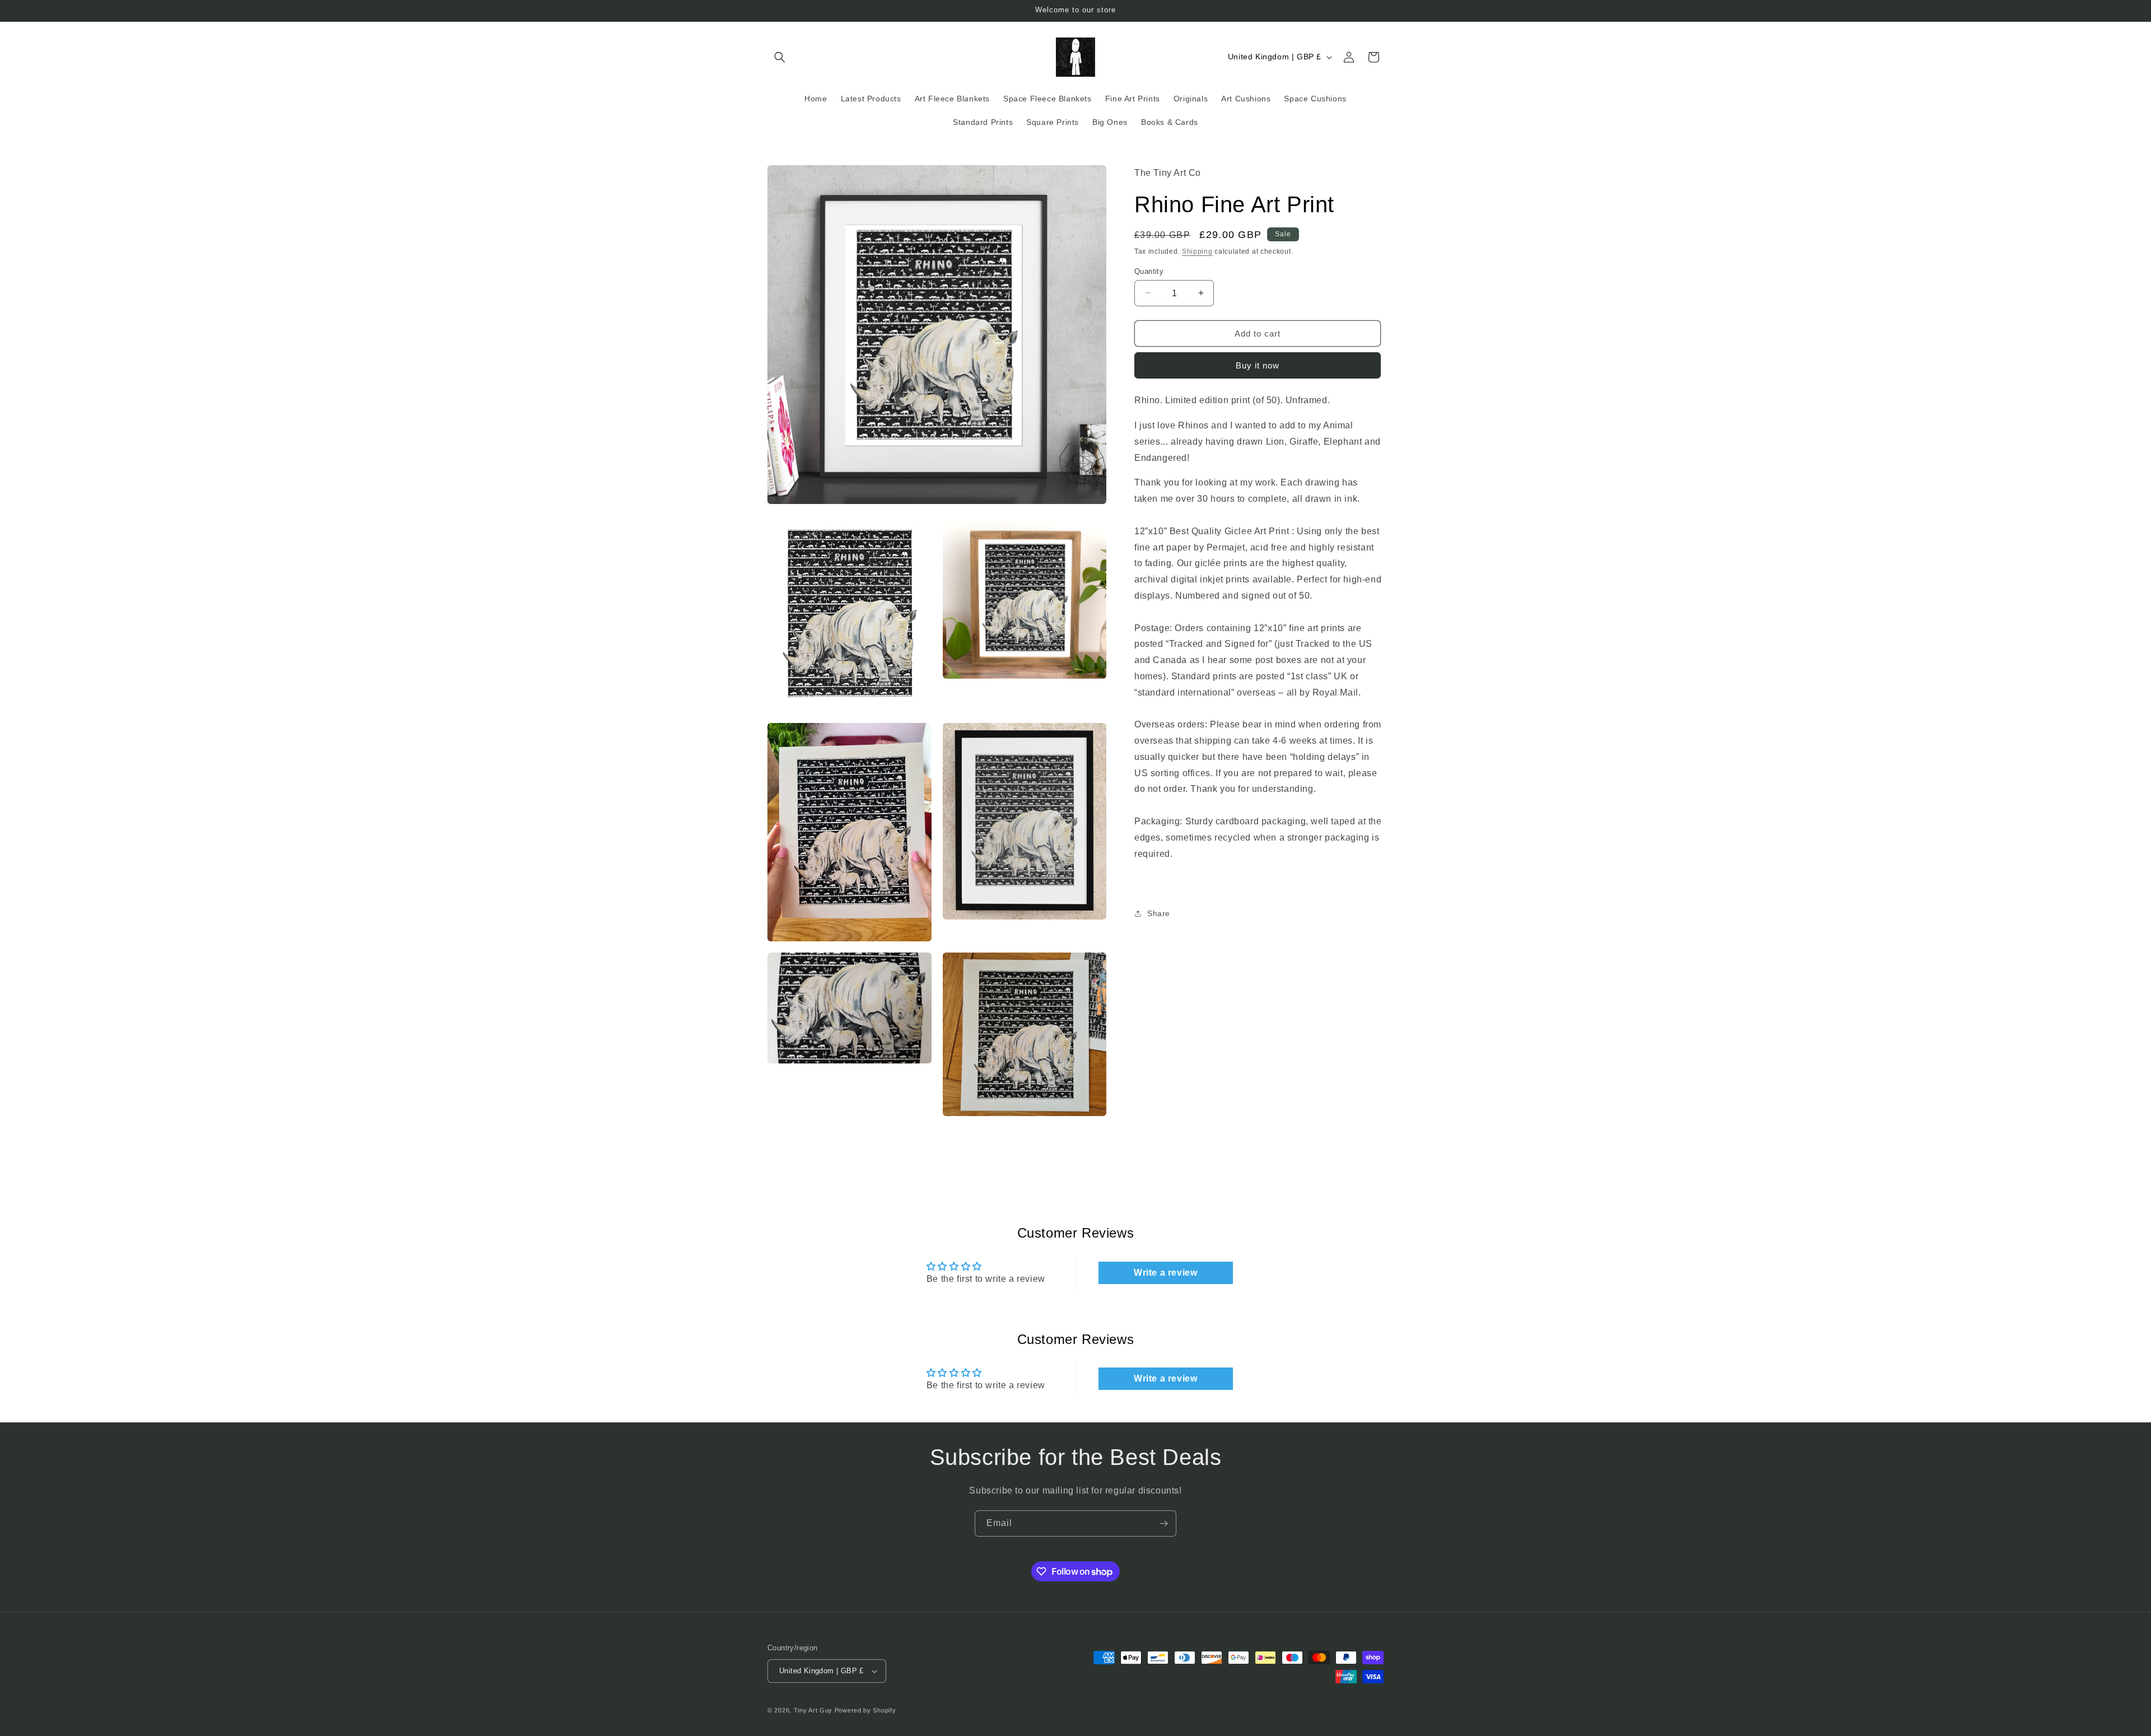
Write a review (1165, 1273)
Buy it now (1258, 365)
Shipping (1197, 251)
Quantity (1149, 271)
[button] (780, 57)
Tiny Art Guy (813, 1710)
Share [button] (1159, 913)
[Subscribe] (1163, 1523)
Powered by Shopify (865, 1710)
